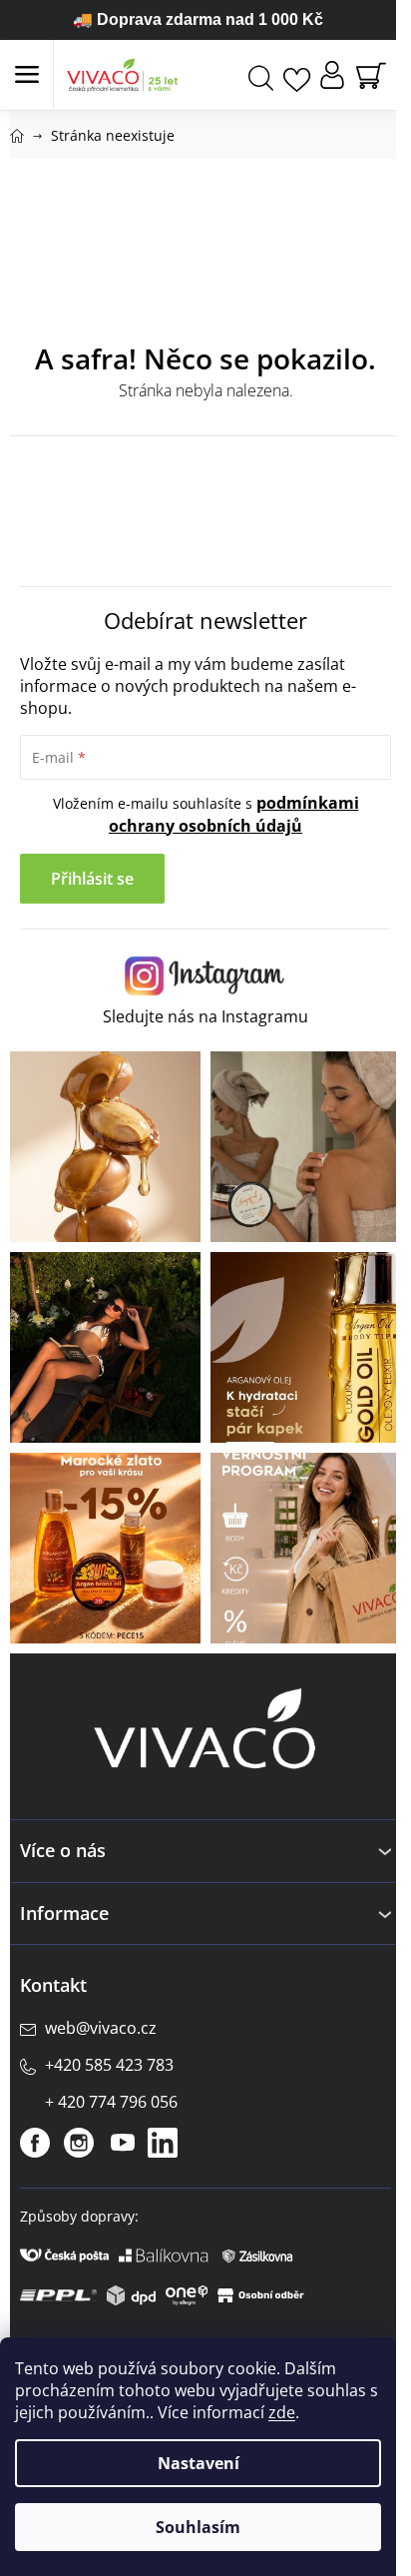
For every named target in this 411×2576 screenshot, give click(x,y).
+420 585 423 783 (109, 2065)
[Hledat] (261, 75)
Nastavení (199, 2463)
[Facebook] (35, 2143)
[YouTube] (123, 2143)
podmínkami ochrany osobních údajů (234, 814)
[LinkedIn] (163, 2143)
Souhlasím (198, 2527)
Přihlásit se (92, 879)
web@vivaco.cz (101, 2028)
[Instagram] (79, 2143)
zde (282, 2412)
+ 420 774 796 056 (111, 2102)
